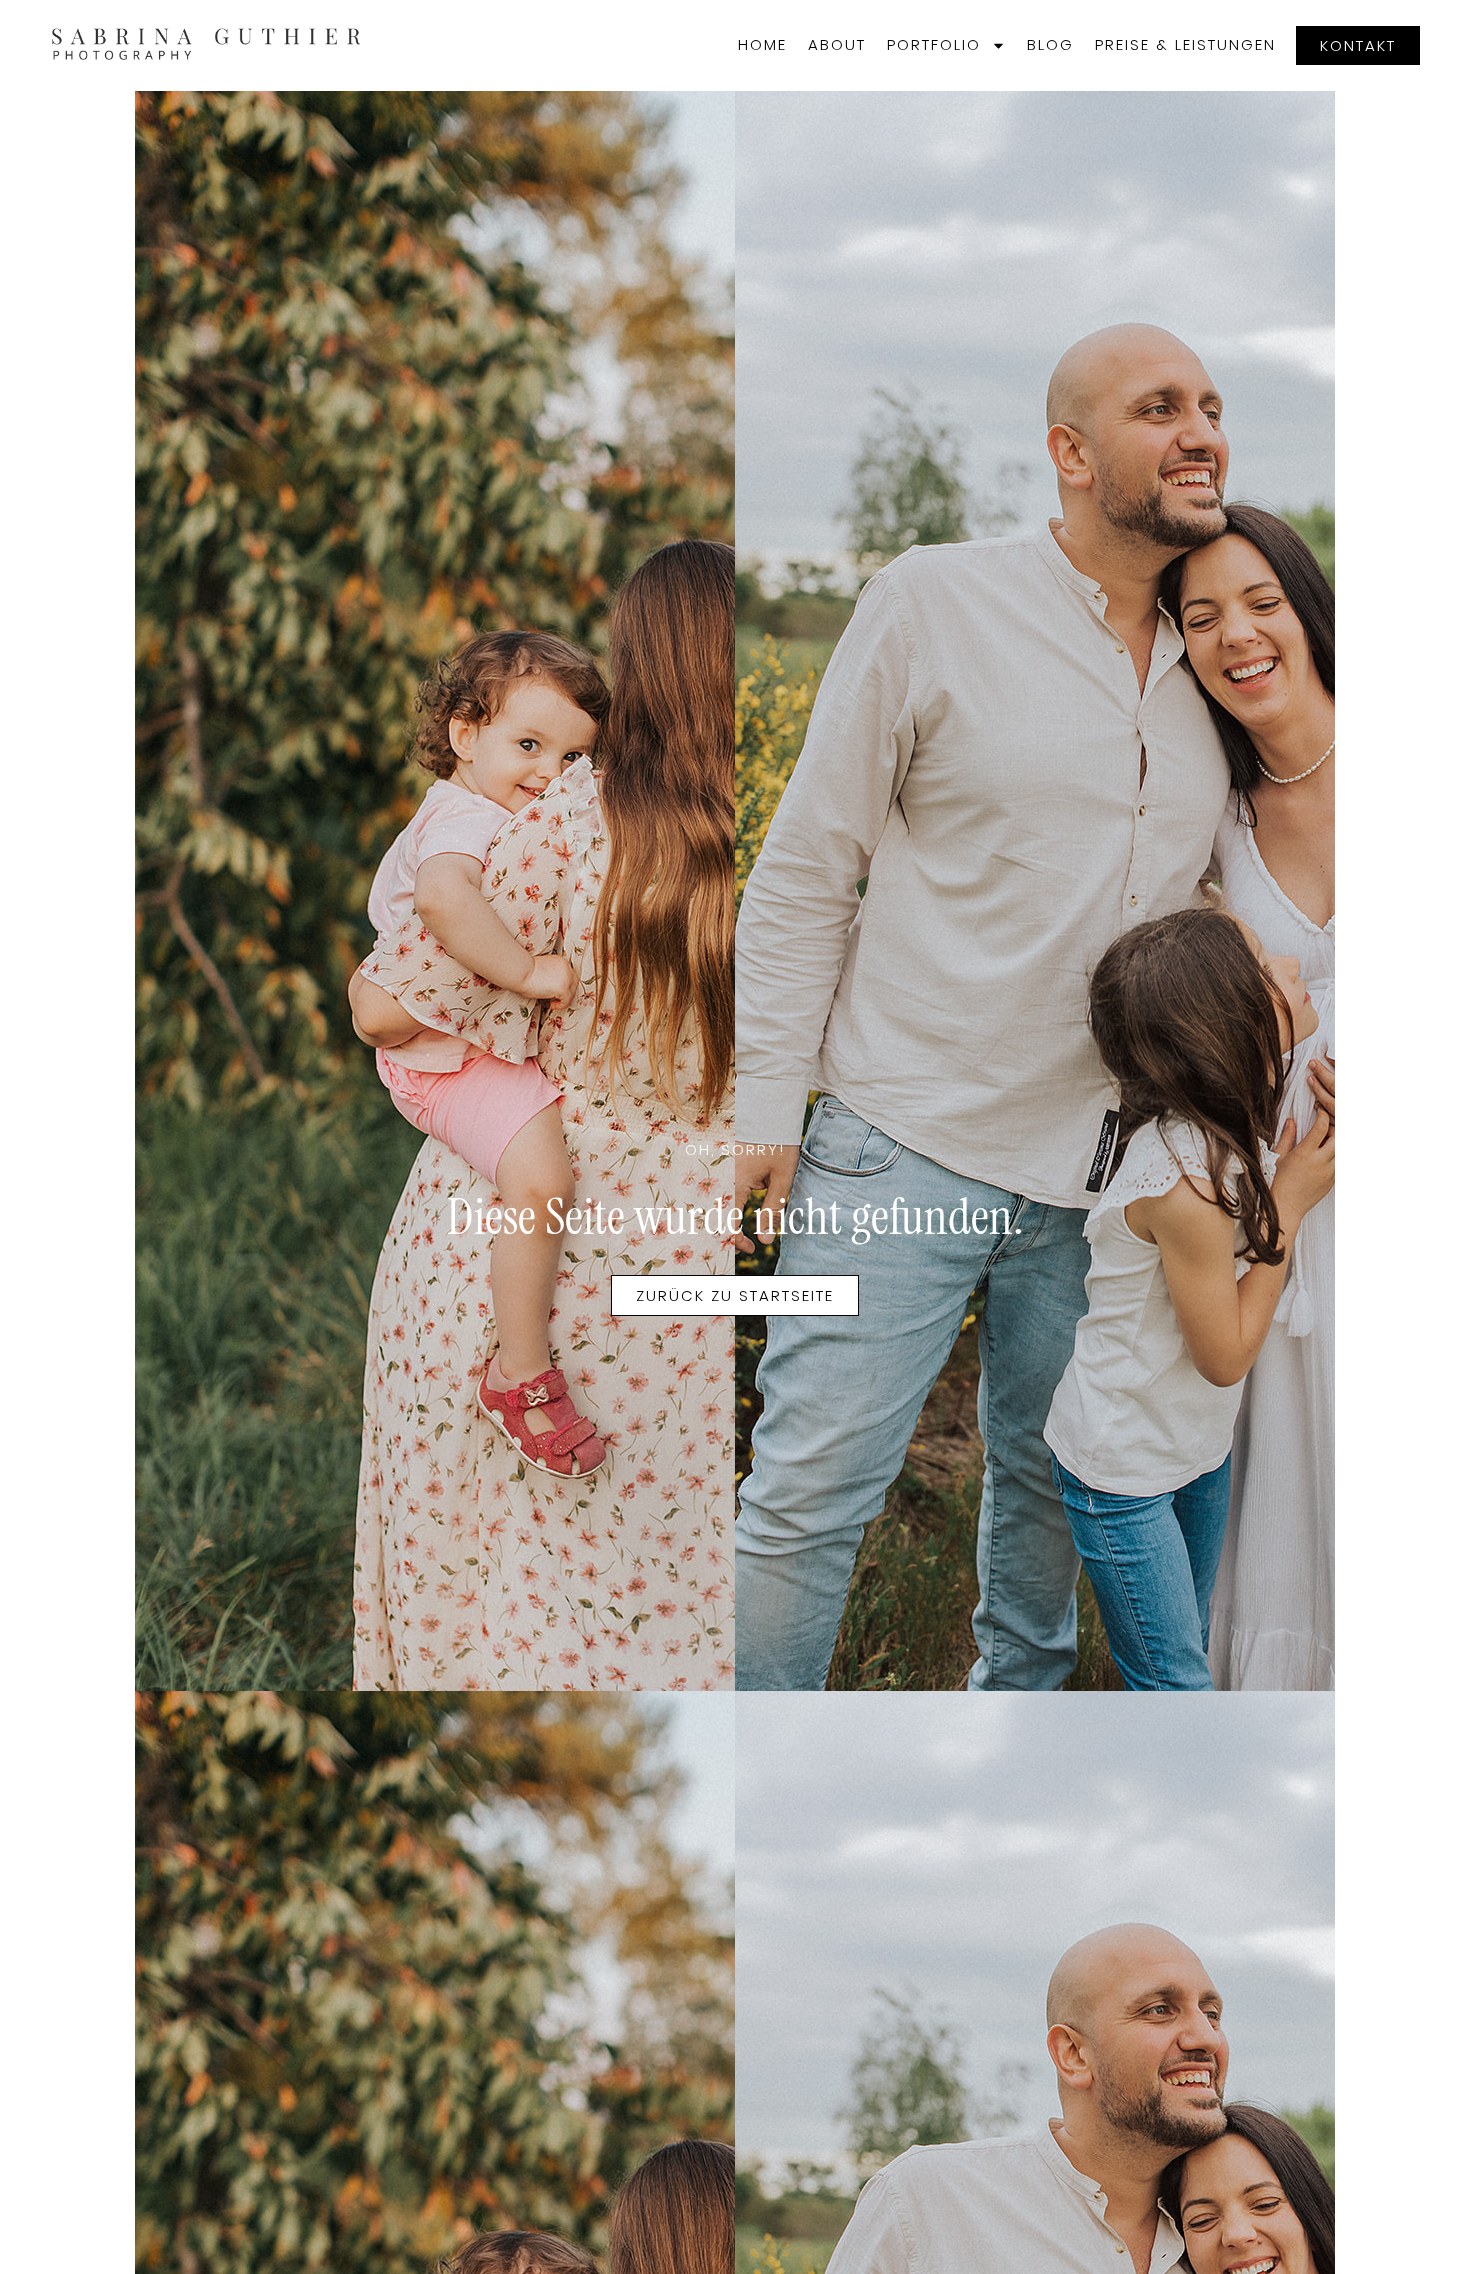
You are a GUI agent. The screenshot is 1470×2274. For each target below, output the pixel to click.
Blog (1050, 44)
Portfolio (934, 44)
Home (762, 44)
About (837, 44)
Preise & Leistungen (1185, 44)
